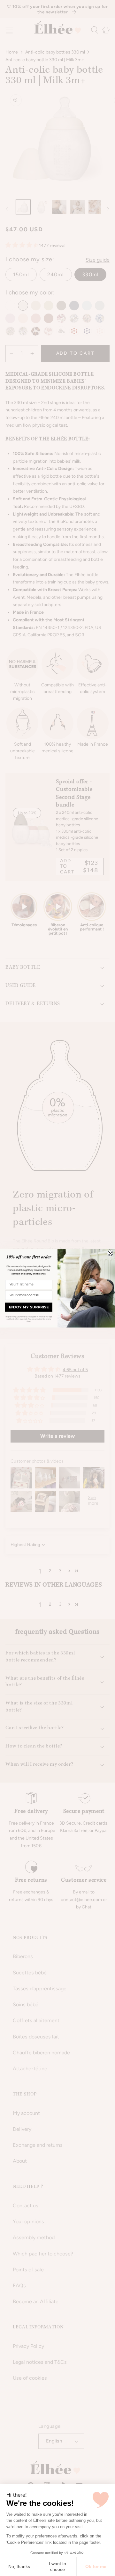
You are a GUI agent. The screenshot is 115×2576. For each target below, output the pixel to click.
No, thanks (19, 2566)
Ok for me (96, 2566)
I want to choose (57, 2566)
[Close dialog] (111, 1253)
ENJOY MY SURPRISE (29, 1307)
